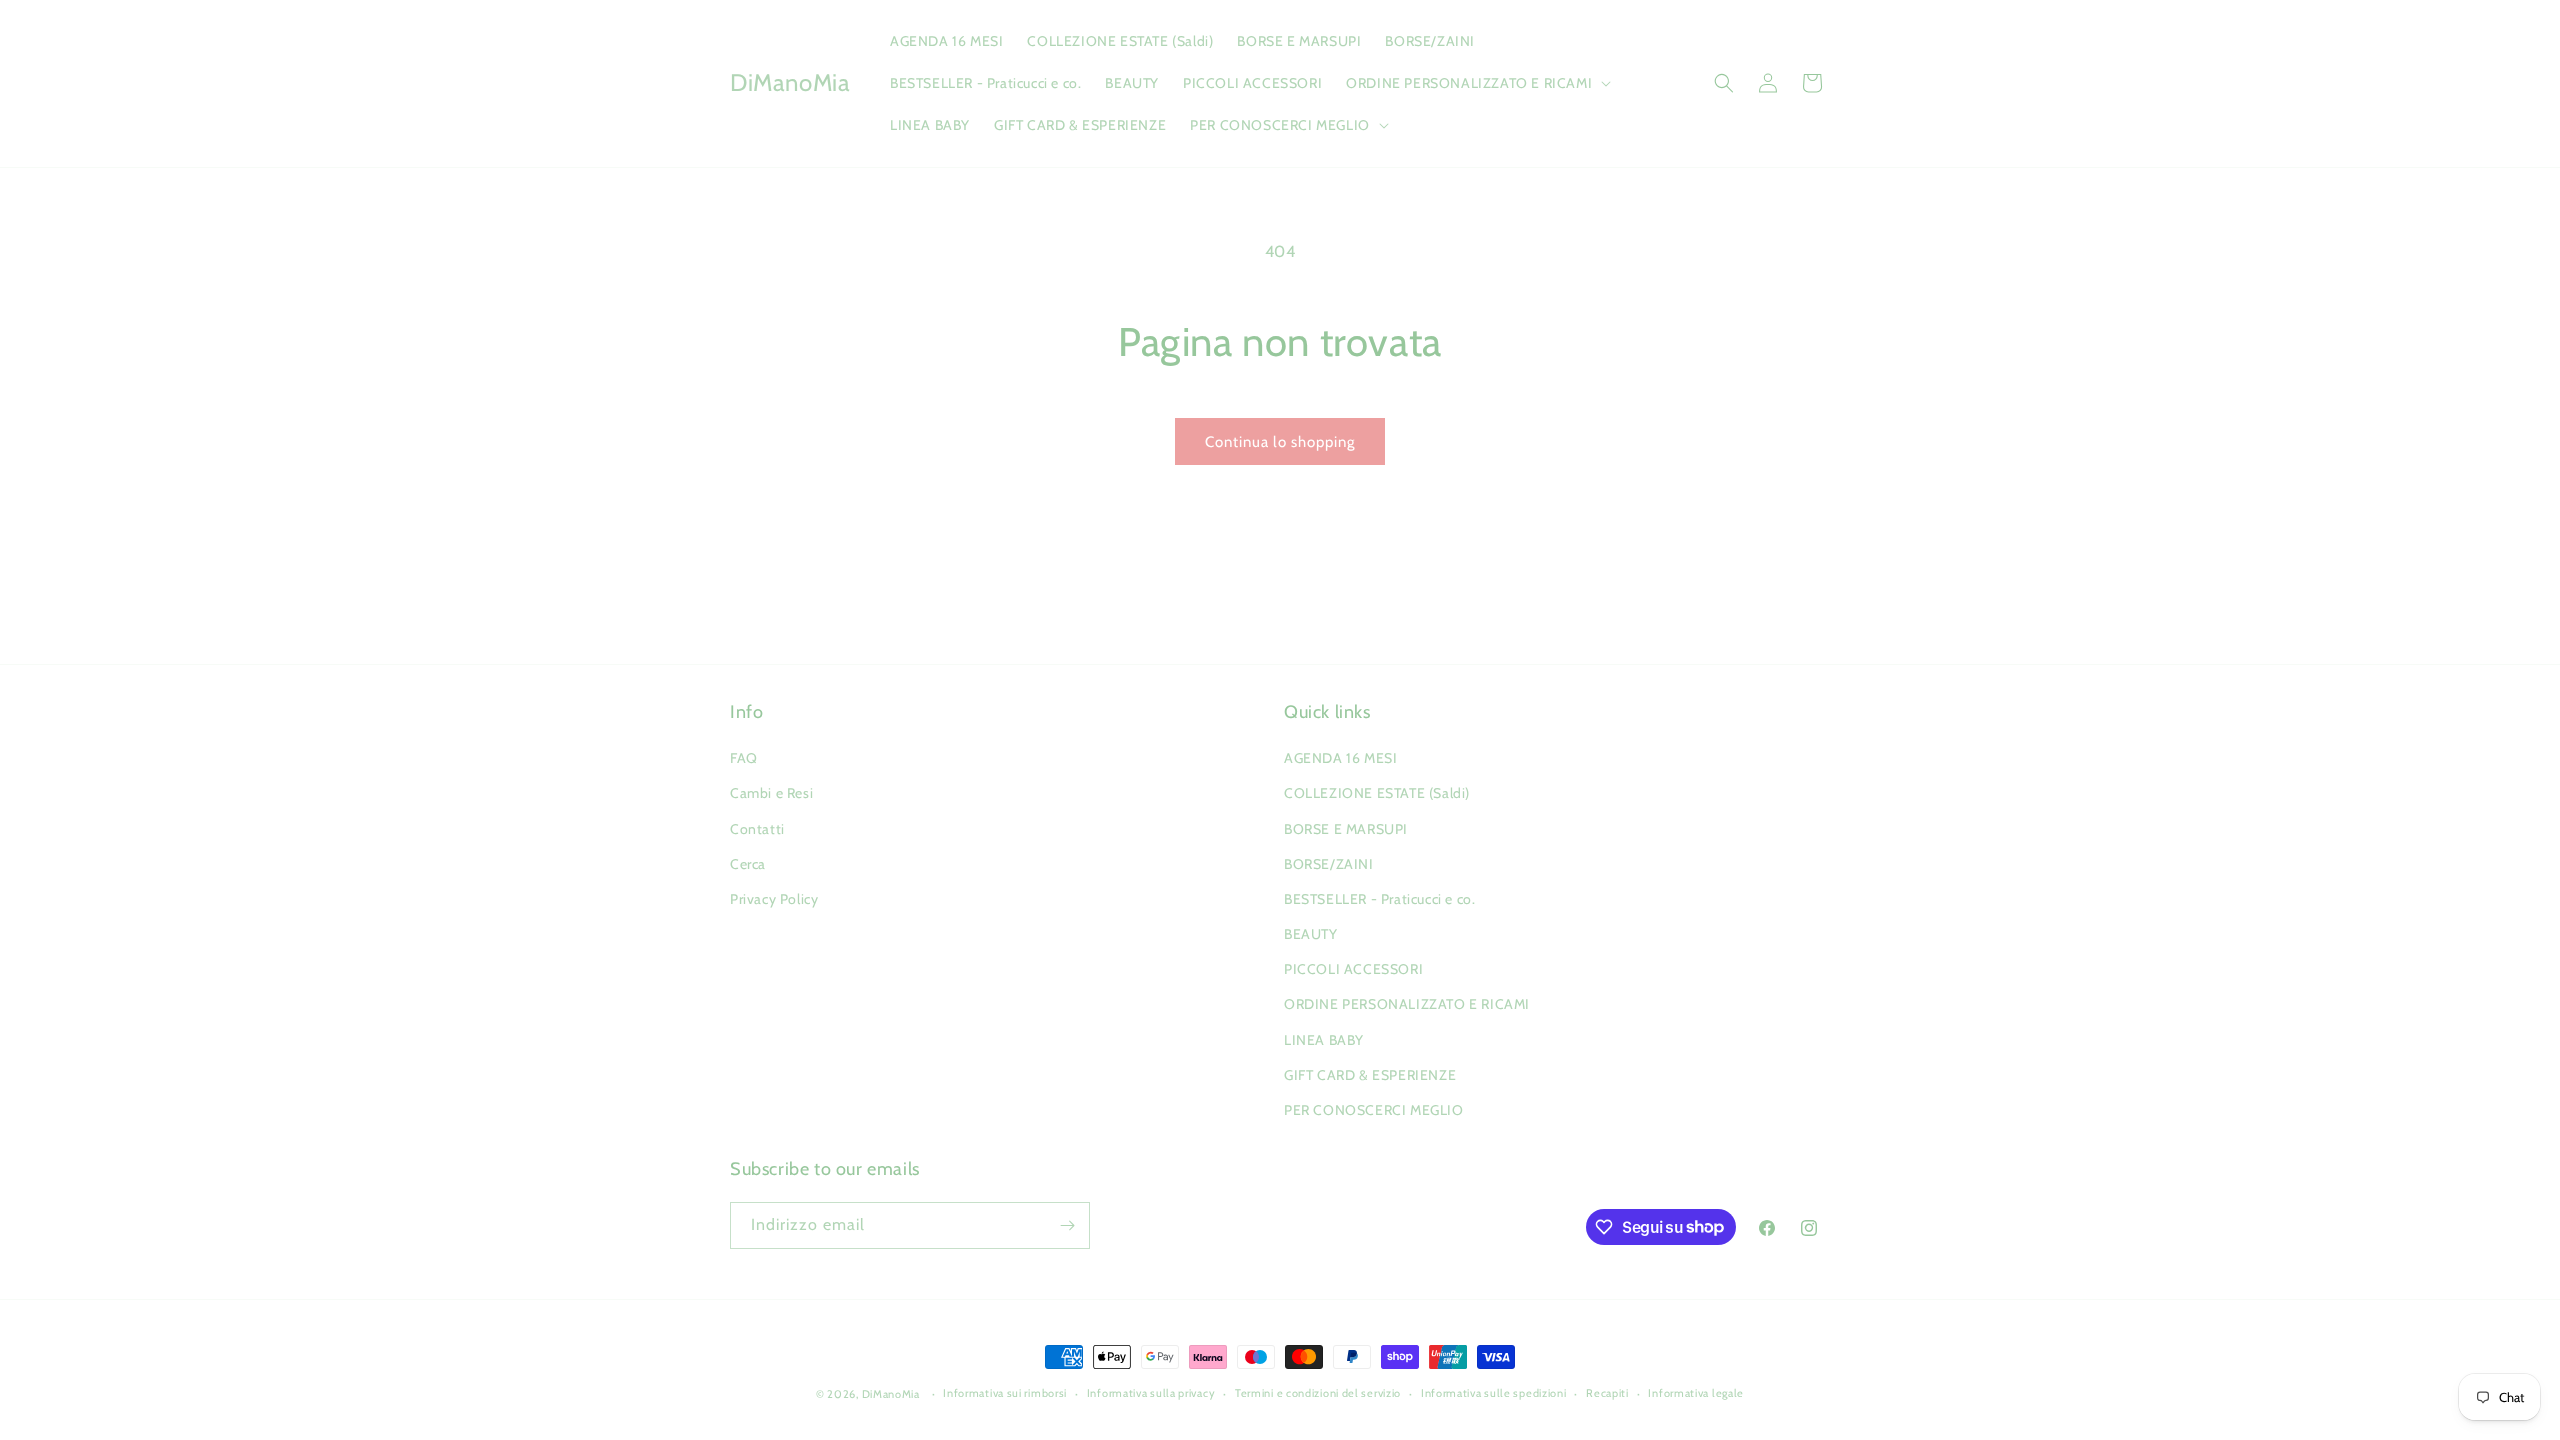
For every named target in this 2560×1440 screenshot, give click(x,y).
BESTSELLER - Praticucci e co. (1379, 899)
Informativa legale (1696, 1393)
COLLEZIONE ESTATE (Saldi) (1377, 793)
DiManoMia (891, 1394)
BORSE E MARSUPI (1346, 829)
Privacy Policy (774, 899)
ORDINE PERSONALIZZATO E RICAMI (1407, 1004)
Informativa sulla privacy (1151, 1393)
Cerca (748, 864)
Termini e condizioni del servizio (1318, 1393)
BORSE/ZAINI (1329, 864)
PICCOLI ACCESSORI (1353, 969)
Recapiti (1607, 1393)
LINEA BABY (1324, 1040)
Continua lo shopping (1280, 442)
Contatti (757, 829)
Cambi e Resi (771, 793)
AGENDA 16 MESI (1340, 758)
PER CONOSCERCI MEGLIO (1374, 1110)
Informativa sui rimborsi (1005, 1393)
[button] (1476, 83)
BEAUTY (1311, 934)
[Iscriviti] (1067, 1225)
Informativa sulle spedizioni (1494, 1393)
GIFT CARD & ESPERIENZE (1370, 1075)
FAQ (744, 758)
